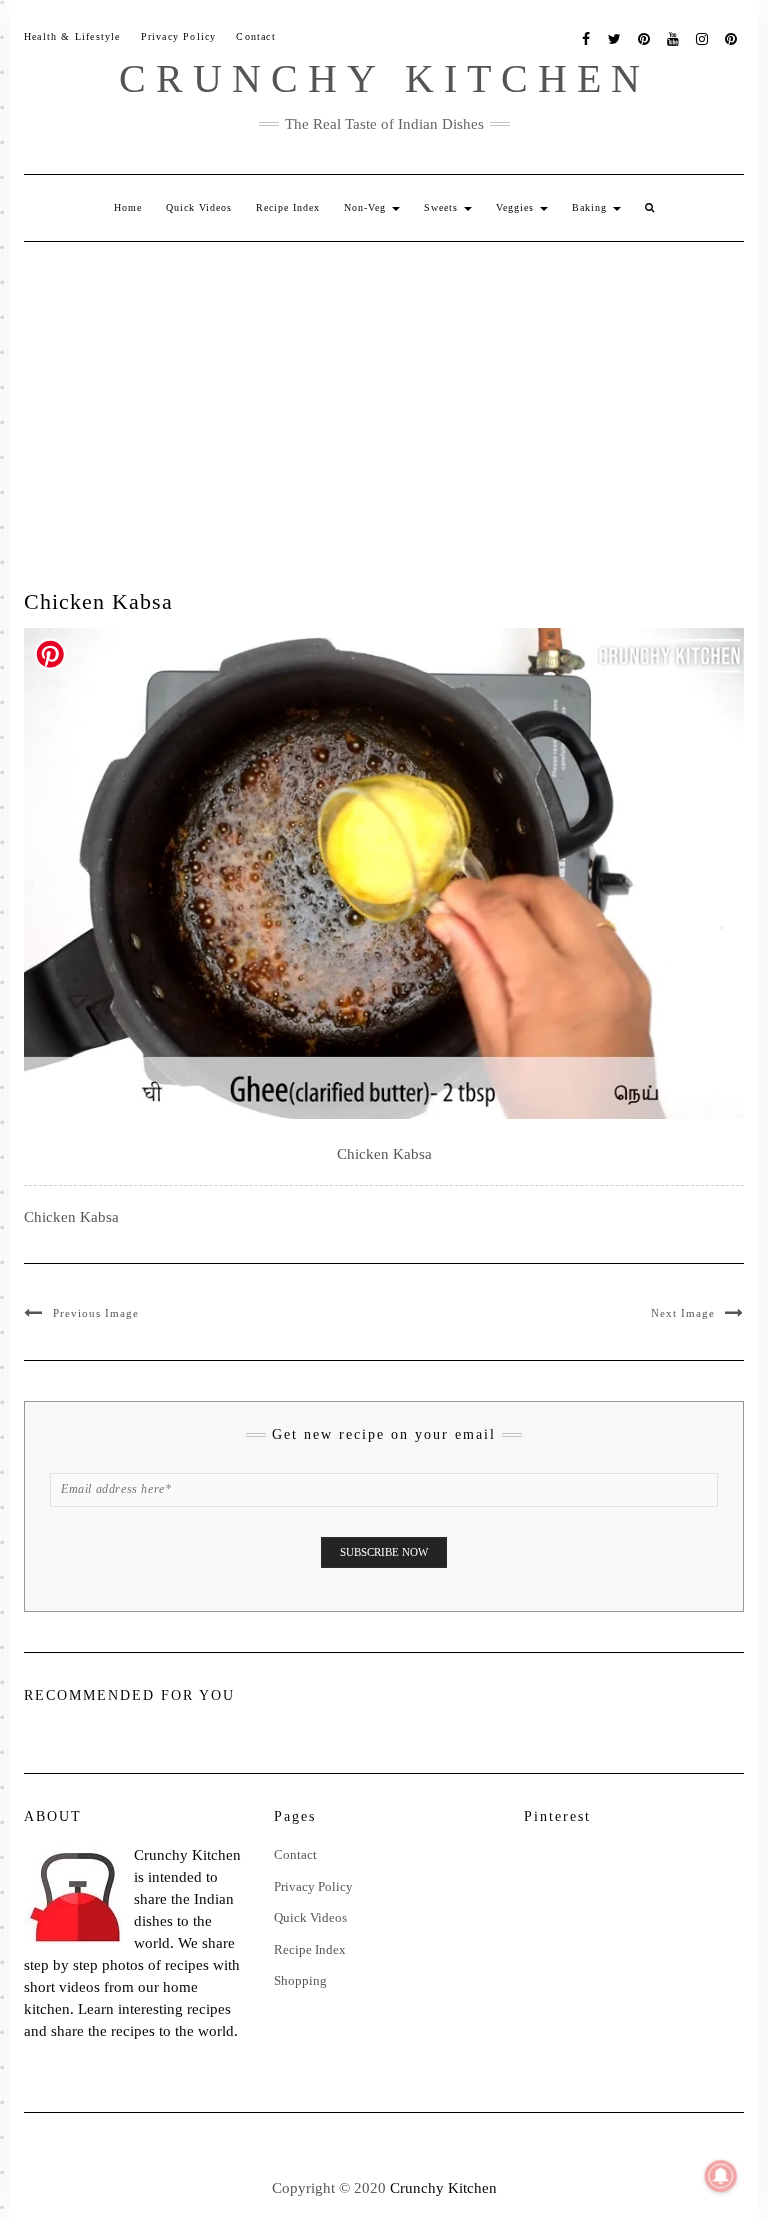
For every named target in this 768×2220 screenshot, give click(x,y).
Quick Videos (199, 207)
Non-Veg (367, 207)
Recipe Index (288, 207)
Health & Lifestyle (72, 36)
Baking (591, 207)
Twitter (615, 37)
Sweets (443, 207)
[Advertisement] (384, 392)
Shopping (300, 1980)
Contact (255, 36)
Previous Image (96, 1313)
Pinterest (644, 37)
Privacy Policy (179, 36)
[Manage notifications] (721, 2176)
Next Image (683, 1313)
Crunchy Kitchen (384, 78)
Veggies (517, 207)
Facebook (586, 37)
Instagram (702, 37)
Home (128, 207)
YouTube (673, 37)
